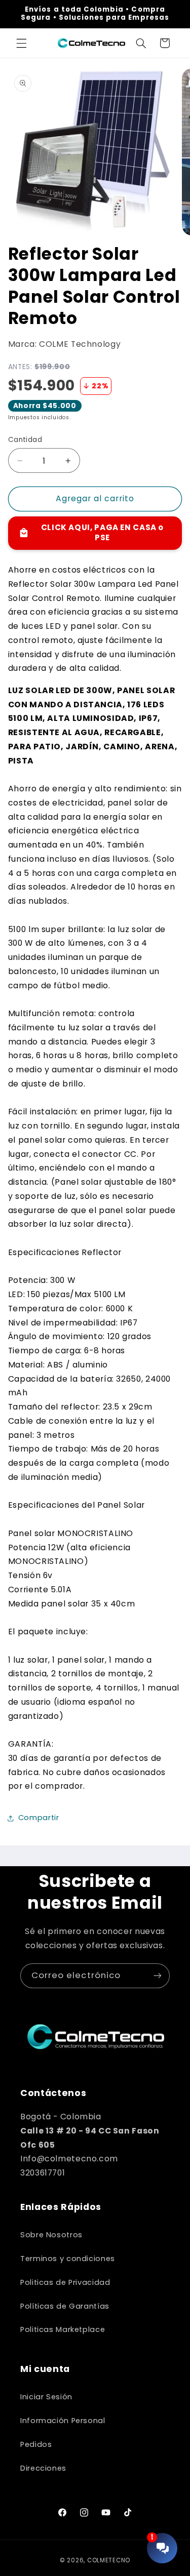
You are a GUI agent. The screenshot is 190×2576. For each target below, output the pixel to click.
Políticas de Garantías (65, 2306)
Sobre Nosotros (51, 2235)
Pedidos (36, 2444)
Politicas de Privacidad (65, 2282)
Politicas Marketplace (63, 2329)
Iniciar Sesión (46, 2397)
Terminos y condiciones (68, 2259)
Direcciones (43, 2468)
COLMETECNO (109, 2560)
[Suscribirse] (158, 1976)
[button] (21, 43)
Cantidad (25, 440)
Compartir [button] (39, 1818)
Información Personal (63, 2421)
